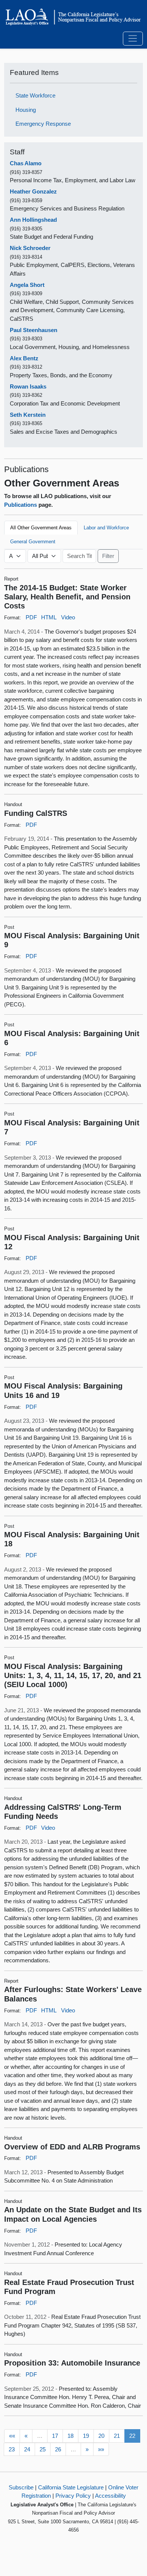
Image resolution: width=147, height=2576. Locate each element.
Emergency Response (43, 124)
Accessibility (110, 2496)
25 (43, 2449)
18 (70, 2436)
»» (101, 2449)
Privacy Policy (73, 2496)
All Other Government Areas (41, 528)
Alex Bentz (24, 358)
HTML (49, 617)
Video (68, 617)
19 (86, 2436)
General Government (33, 542)
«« (12, 2436)
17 (55, 2436)
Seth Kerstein (28, 415)
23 (12, 2449)
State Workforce (35, 95)
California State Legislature (71, 2487)
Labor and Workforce (106, 528)
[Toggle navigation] (133, 39)
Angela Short (27, 285)
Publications (21, 505)
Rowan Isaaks (28, 386)
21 (117, 2436)
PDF (31, 617)
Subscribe (21, 2487)
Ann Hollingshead (33, 220)
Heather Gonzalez (33, 191)
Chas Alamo (26, 163)
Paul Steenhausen (34, 330)
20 (101, 2436)
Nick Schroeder (30, 248)
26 (58, 2449)
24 (27, 2449)
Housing (26, 110)
